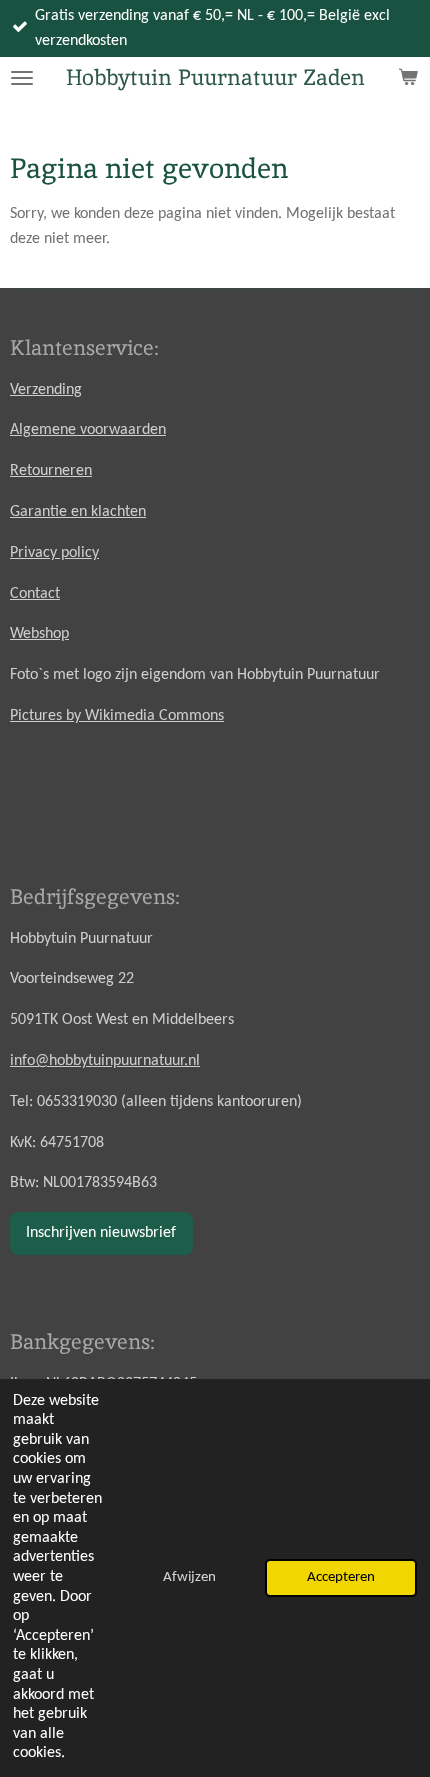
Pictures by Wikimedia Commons (117, 716)
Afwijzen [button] (189, 1577)
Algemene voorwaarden (88, 430)
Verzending (46, 390)
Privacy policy (54, 553)
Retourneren (51, 471)
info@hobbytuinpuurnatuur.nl (105, 1061)
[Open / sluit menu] (22, 78)
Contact (35, 594)
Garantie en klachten (78, 512)
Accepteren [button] (341, 1577)
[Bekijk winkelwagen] (408, 78)
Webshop (39, 634)
